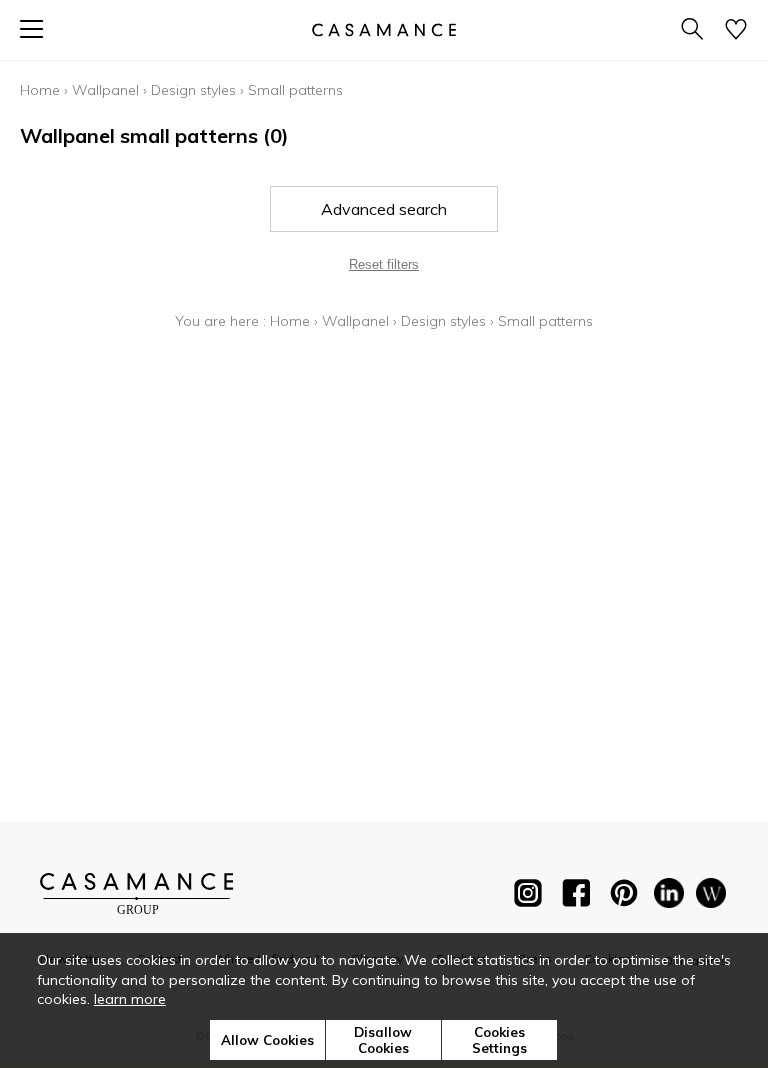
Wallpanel (105, 90)
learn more (130, 999)
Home (40, 90)
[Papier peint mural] (711, 897)
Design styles (193, 90)
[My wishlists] (736, 30)
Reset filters (384, 264)
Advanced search (384, 209)
